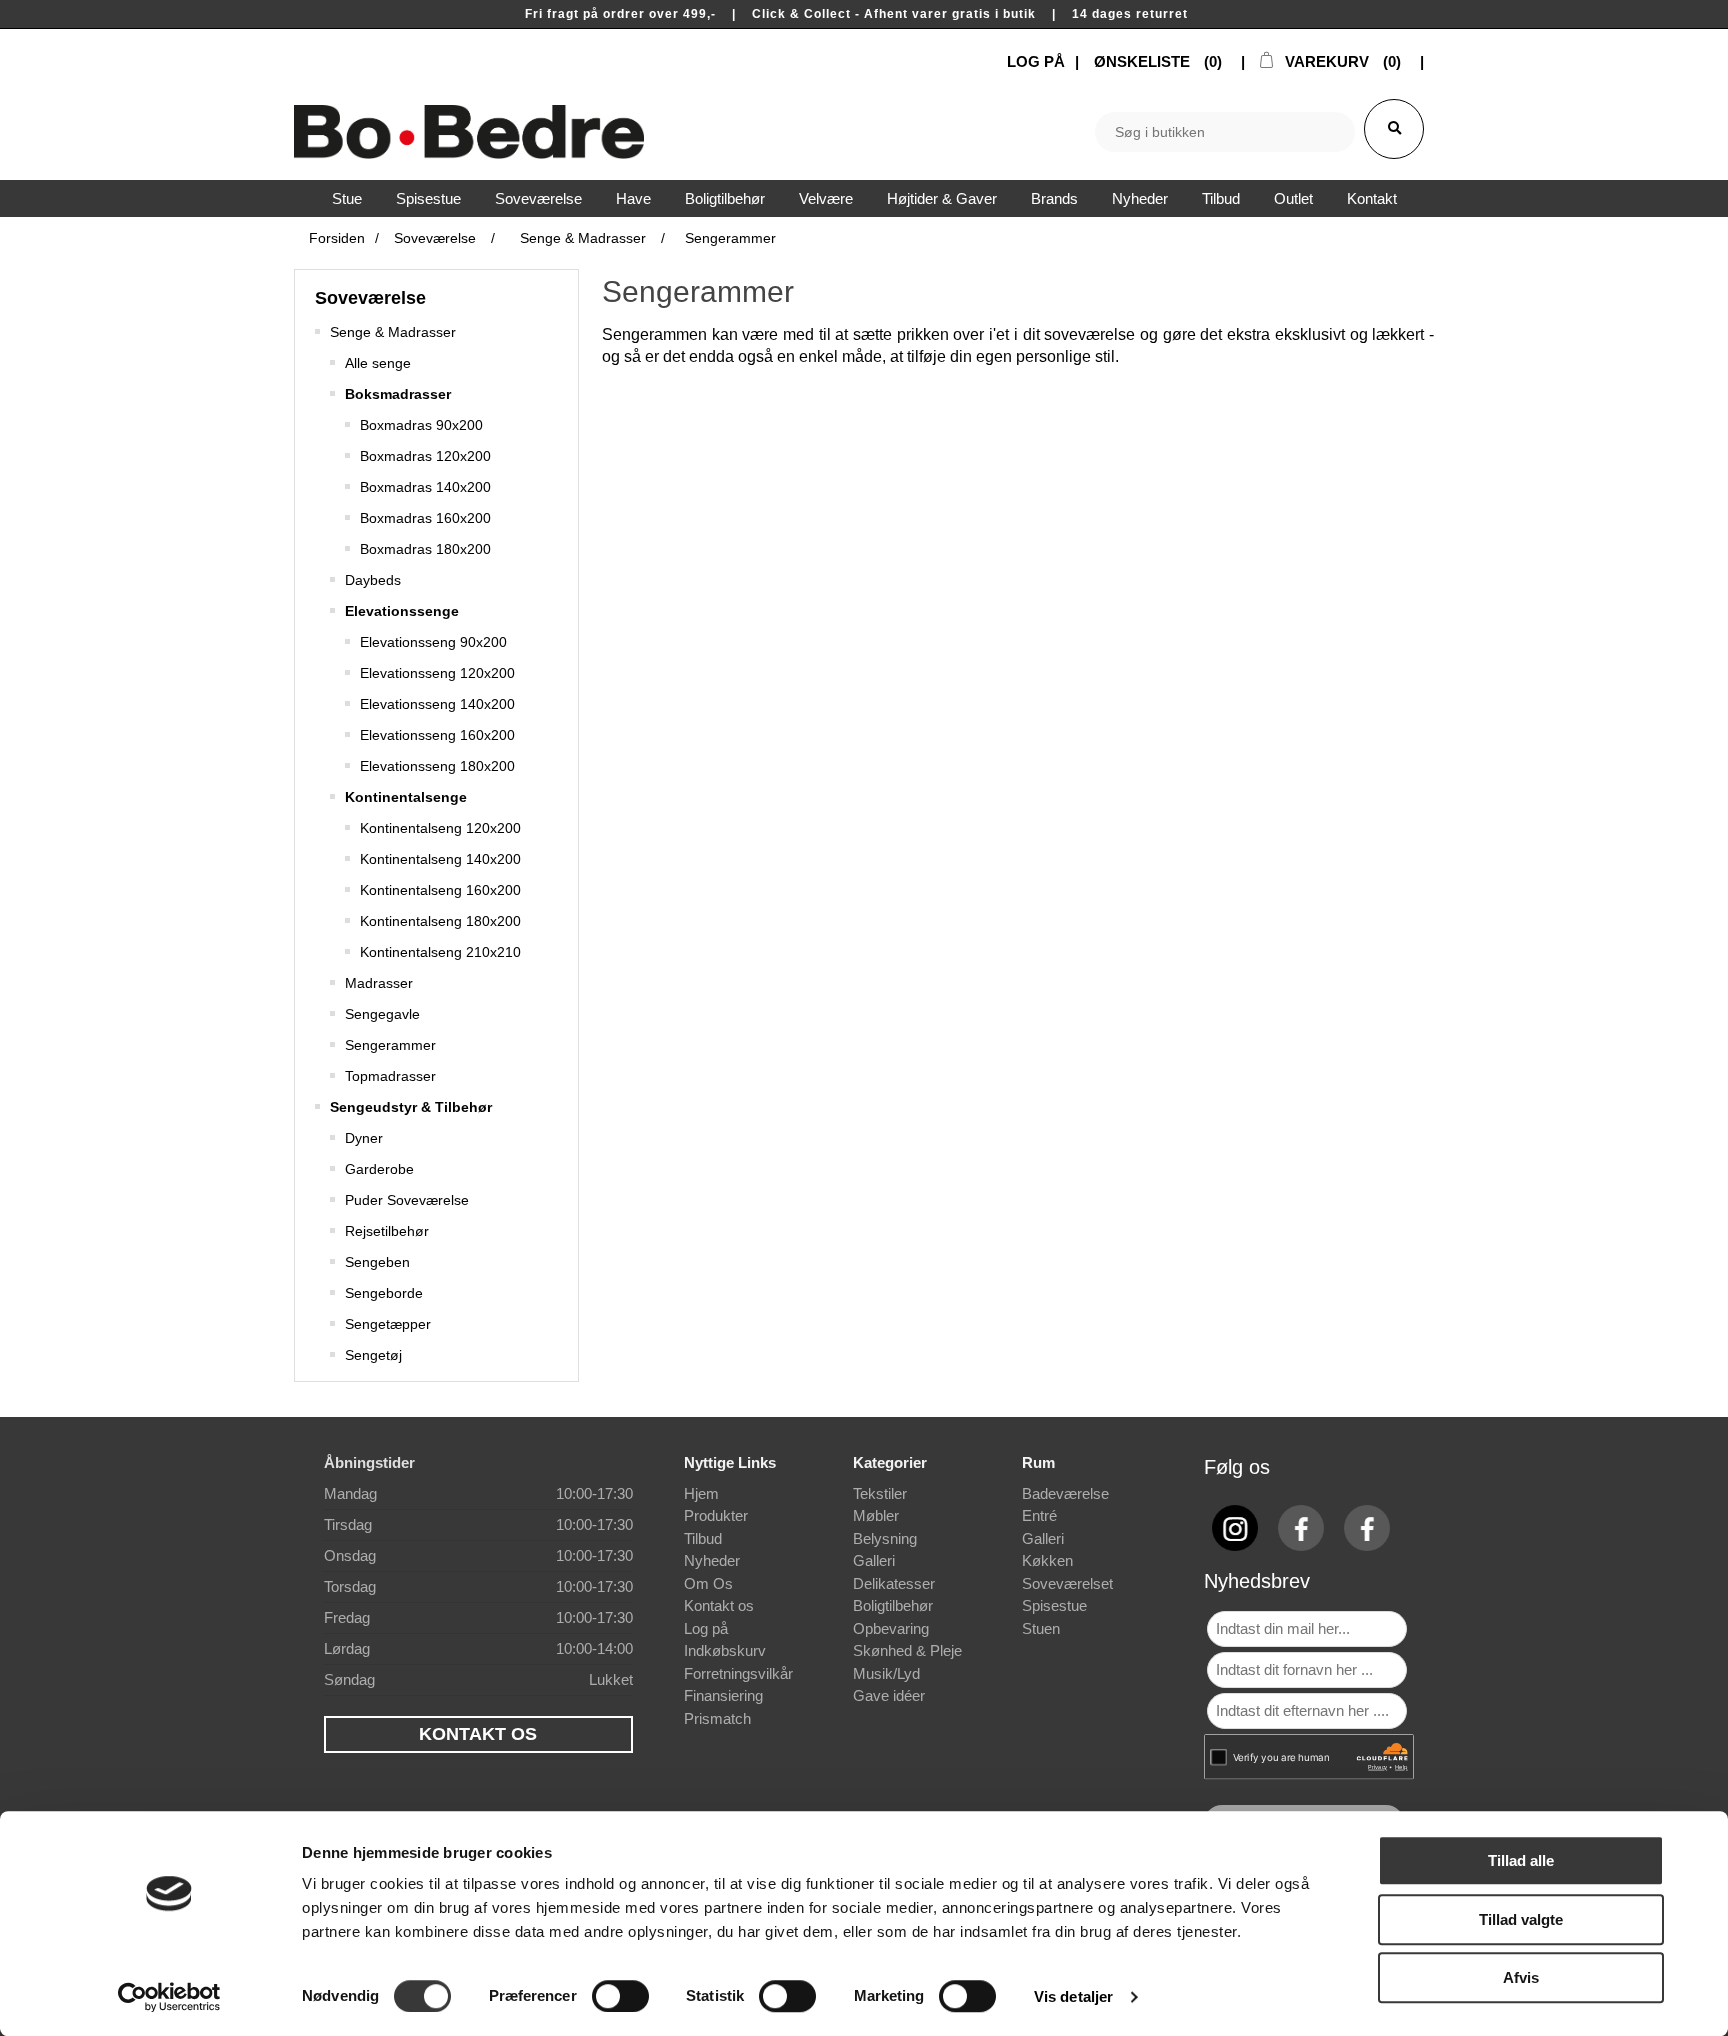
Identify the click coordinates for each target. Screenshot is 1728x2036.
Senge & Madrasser (393, 332)
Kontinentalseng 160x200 (440, 890)
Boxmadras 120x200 (425, 456)
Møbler (876, 1515)
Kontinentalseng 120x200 (440, 828)
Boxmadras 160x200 (425, 518)
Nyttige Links (730, 1462)
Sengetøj (373, 1355)
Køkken (1047, 1560)
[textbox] (1225, 132)
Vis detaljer (1073, 1996)
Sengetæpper (388, 1324)
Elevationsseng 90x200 (433, 642)
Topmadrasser (390, 1076)
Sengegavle (382, 1014)
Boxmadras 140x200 (425, 487)
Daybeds (373, 580)
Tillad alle (1521, 1860)
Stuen (1041, 1628)
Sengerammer (390, 1045)
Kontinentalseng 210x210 (440, 952)
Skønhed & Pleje (907, 1650)
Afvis (1521, 1977)
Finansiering (723, 1695)
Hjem (701, 1493)
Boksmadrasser (398, 394)
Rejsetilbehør (387, 1231)
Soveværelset (1067, 1583)
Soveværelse (370, 298)
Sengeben (377, 1262)
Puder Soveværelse (407, 1200)
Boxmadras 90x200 (421, 425)
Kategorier (890, 1462)
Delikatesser (894, 1583)
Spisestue (1054, 1605)
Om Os (708, 1583)
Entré (1039, 1515)
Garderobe (379, 1169)
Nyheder (712, 1560)
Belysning (885, 1538)
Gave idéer (889, 1695)
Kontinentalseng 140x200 (440, 859)
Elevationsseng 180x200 (437, 766)
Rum (1038, 1462)
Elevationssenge (402, 611)
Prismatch (717, 1718)
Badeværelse (1065, 1493)
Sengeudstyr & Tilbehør (411, 1107)
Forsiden (337, 238)
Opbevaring (891, 1628)
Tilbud (703, 1538)
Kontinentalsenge (406, 797)
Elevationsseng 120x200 (437, 673)
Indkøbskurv (725, 1650)
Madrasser (379, 983)
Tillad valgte (1521, 1919)
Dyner (364, 1138)
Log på (706, 1628)
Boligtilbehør (893, 1605)
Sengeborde (384, 1293)
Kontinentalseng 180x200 (440, 921)
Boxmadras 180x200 (425, 549)
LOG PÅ (1036, 61)
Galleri (874, 1560)
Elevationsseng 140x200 (437, 704)
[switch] (620, 1996)
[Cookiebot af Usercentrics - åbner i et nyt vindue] (169, 1997)
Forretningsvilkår (738, 1673)
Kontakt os (719, 1605)
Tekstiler (880, 1493)
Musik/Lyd (886, 1673)
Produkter (716, 1515)
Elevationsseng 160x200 (437, 735)
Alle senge (378, 363)
